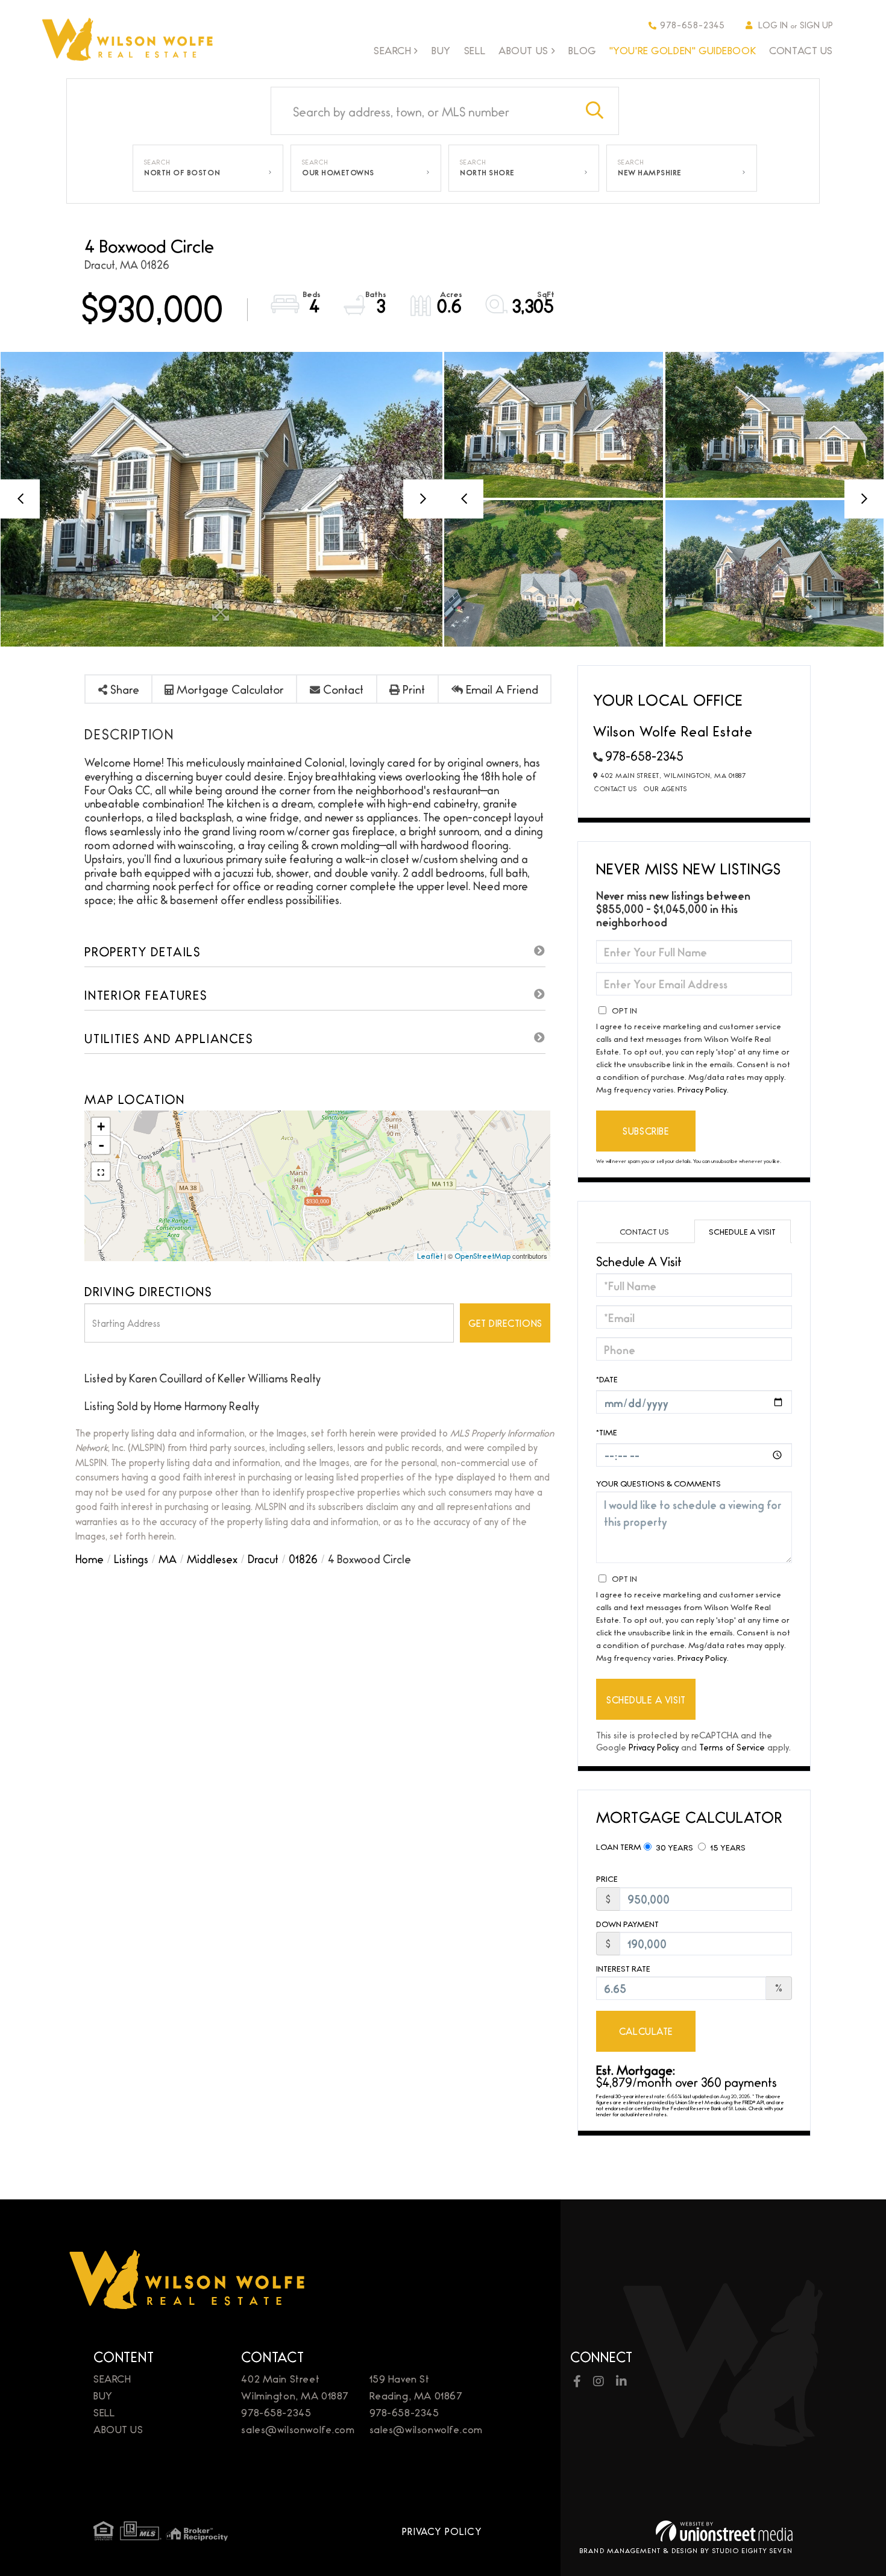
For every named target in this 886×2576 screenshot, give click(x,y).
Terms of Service (732, 1747)
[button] (595, 111)
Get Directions (505, 1323)
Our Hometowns (338, 172)
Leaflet (430, 1256)
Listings (131, 1558)
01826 (303, 1558)
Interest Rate (623, 1968)
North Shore (487, 172)
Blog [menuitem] (582, 50)
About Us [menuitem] (523, 51)
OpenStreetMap (482, 1256)
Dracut (263, 1558)
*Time (607, 1432)
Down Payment (627, 1924)
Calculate (646, 2031)
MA (168, 1558)
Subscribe (646, 1131)
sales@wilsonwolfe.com (298, 2429)
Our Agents (665, 788)
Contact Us (615, 788)
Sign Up (816, 24)
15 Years (727, 1847)
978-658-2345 (693, 24)
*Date (607, 1379)
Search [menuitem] (392, 51)
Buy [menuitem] (441, 50)
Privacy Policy (702, 1089)
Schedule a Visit (742, 1231)
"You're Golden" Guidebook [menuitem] (683, 50)
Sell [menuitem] (475, 50)
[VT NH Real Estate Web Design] (724, 2531)
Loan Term (619, 1846)
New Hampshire (650, 172)
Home (90, 1558)
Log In (773, 24)
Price (607, 1879)
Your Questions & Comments (658, 1483)
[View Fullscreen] (101, 1171)
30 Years (674, 1847)
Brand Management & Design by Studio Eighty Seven (686, 2550)
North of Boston (182, 172)
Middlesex (212, 1558)
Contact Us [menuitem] (801, 50)
